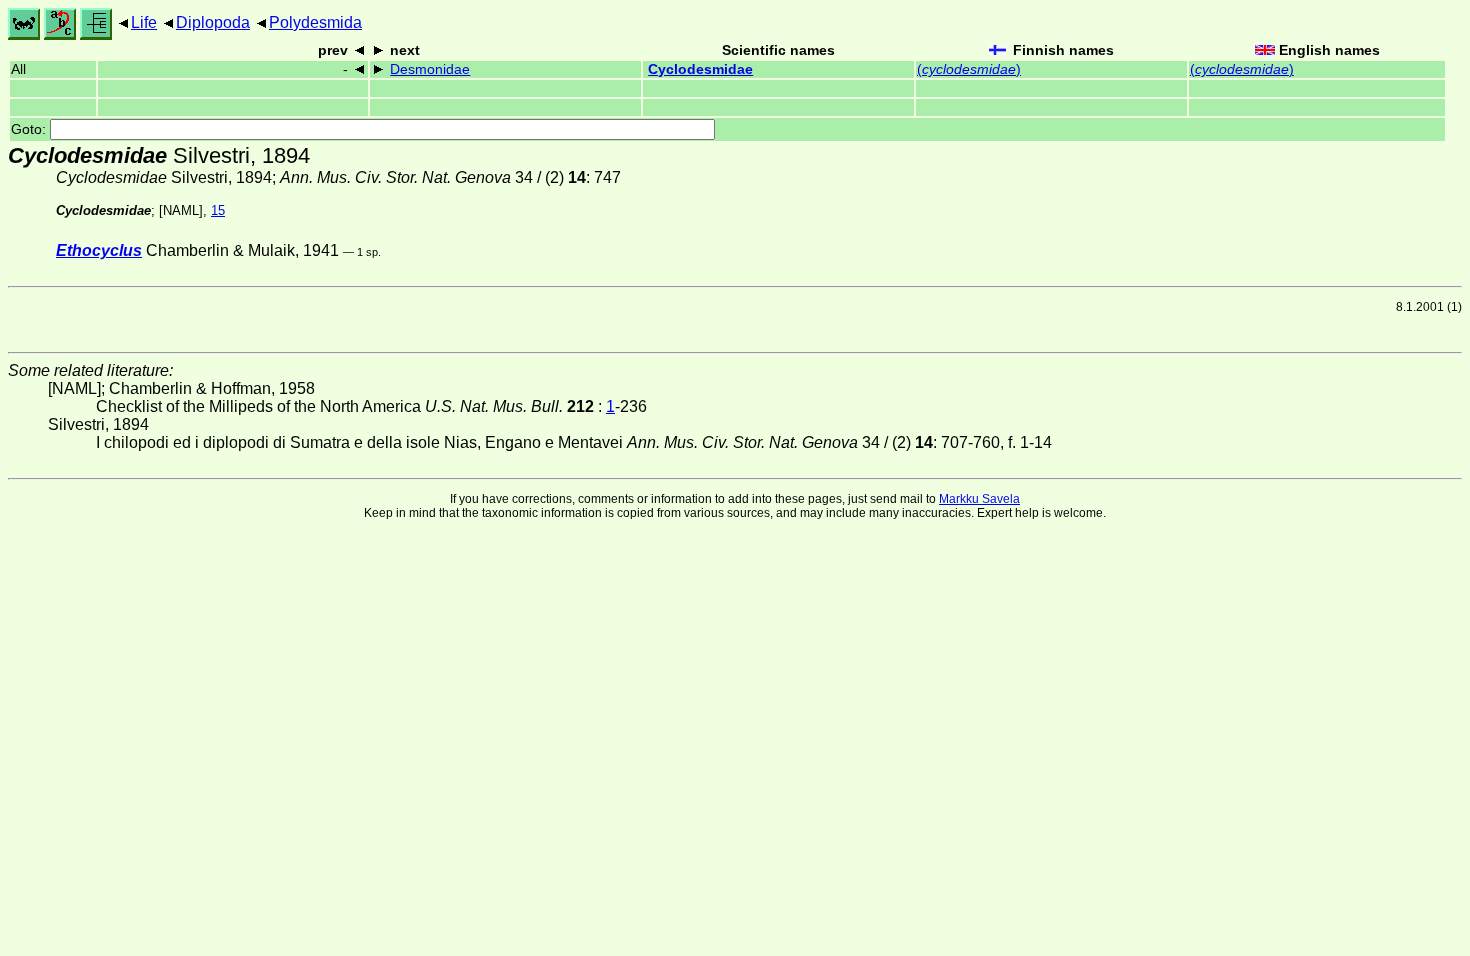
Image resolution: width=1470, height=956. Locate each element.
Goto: (30, 129)
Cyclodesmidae (700, 69)
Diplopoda (213, 22)
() (969, 69)
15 (218, 210)
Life (144, 22)
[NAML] (181, 210)
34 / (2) (433, 177)
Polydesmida (315, 22)
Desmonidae (430, 69)
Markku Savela (979, 499)
